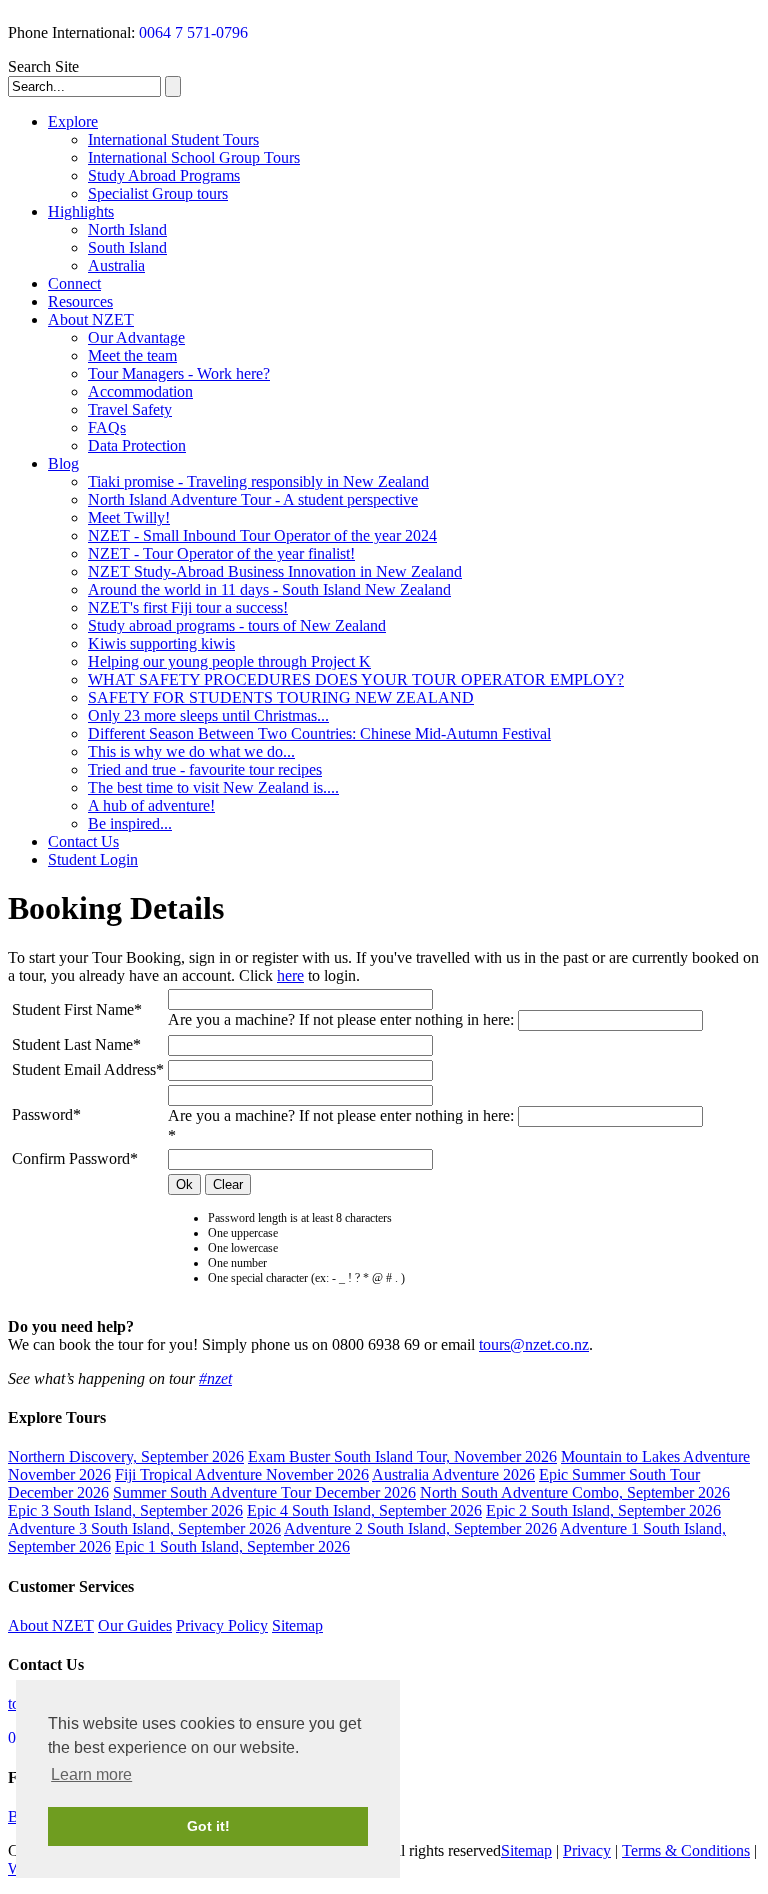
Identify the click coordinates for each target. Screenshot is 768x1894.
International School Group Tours (194, 157)
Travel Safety (130, 409)
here (290, 975)
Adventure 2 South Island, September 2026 (420, 1528)
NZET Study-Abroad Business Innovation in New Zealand (275, 571)
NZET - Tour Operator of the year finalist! (221, 553)
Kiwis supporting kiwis (161, 643)
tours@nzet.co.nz (534, 1344)
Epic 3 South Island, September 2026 (125, 1510)
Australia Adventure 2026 (453, 1474)
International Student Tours (173, 139)
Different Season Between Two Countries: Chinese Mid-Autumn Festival (319, 733)
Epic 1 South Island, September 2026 (232, 1546)
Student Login (93, 859)
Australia (116, 265)
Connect (74, 283)
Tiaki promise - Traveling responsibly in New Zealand (258, 481)
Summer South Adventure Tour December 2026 (264, 1492)
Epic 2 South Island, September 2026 (603, 1510)
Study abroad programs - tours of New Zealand (237, 625)
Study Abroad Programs (164, 175)
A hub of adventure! (151, 805)
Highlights (81, 211)
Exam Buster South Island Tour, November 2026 (402, 1456)
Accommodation (140, 391)
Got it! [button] (208, 1826)
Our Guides (135, 1625)
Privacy (587, 1850)
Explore (73, 121)
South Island (127, 247)
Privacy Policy (222, 1625)
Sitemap (297, 1625)
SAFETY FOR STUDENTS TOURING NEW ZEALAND (281, 697)
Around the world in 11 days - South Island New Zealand (269, 589)
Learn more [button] (91, 1774)
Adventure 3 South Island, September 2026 (144, 1528)
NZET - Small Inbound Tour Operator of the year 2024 (262, 535)
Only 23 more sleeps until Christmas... (208, 715)
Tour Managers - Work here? (179, 373)
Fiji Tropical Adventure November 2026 (242, 1474)
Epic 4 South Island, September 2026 (364, 1510)
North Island (127, 229)
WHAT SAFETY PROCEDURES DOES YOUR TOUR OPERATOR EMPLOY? (356, 679)
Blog (63, 463)
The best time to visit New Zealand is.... (213, 787)
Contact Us (83, 841)
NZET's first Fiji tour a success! (188, 607)
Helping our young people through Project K (229, 661)
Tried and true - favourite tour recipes (205, 769)
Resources (80, 301)
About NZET (91, 319)
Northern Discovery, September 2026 (126, 1456)
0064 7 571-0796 (193, 32)
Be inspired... (130, 823)
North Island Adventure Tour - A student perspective (253, 499)
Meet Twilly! (129, 517)
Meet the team (132, 355)
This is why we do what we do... (191, 751)
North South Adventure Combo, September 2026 (575, 1492)
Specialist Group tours (158, 193)
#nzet (215, 1378)
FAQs (107, 427)
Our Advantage (136, 337)
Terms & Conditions (686, 1850)
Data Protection (137, 445)
